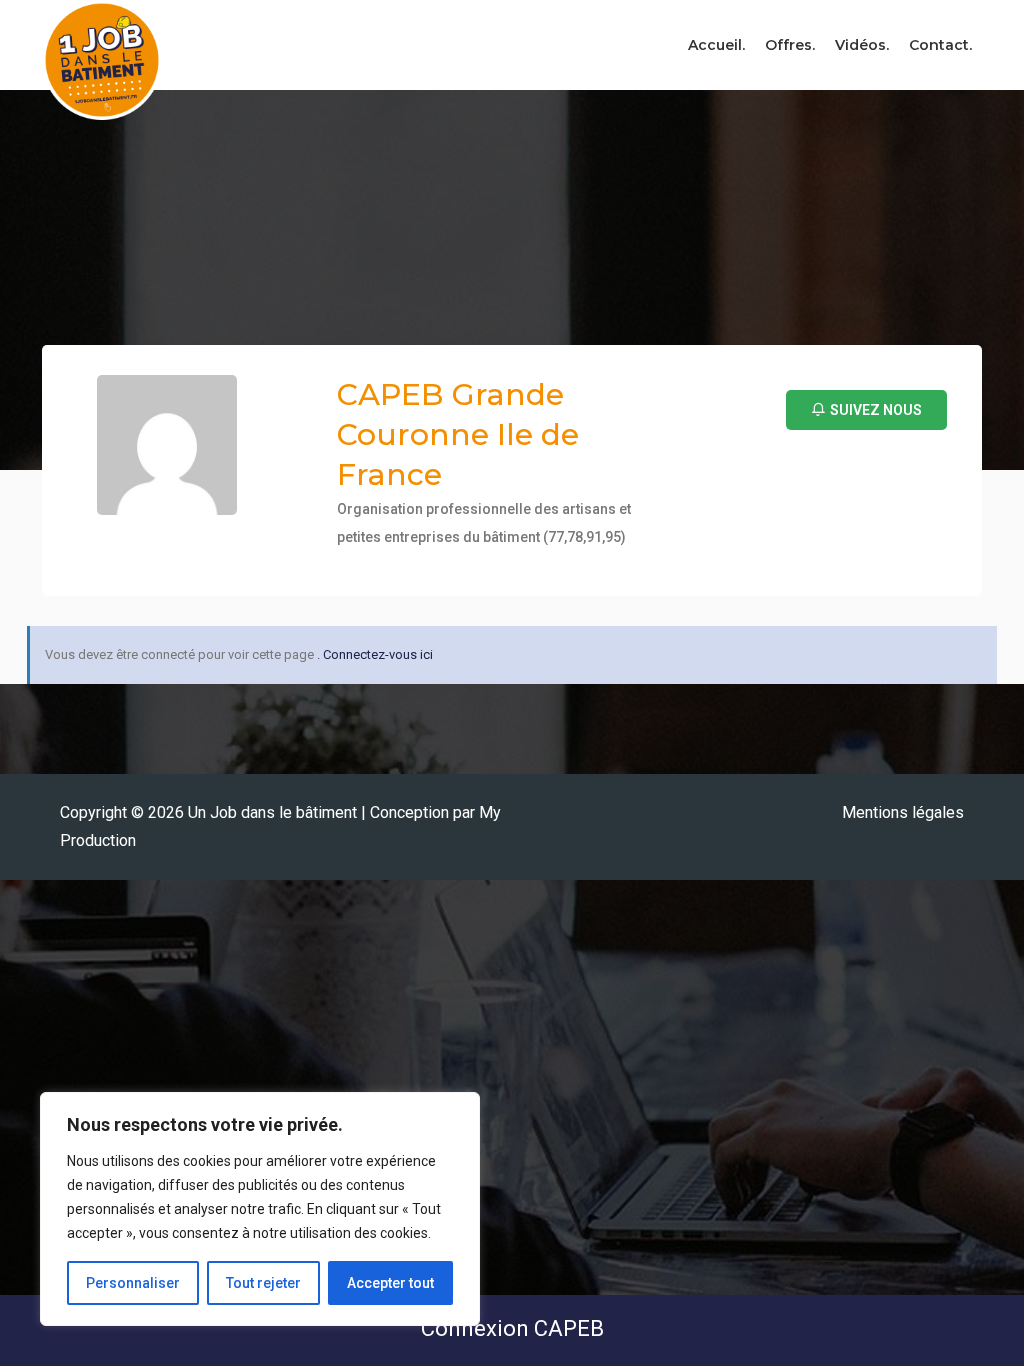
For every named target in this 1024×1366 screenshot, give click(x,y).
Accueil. (716, 45)
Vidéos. (862, 45)
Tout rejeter (263, 1283)
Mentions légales (903, 812)
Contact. (940, 45)
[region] (260, 1209)
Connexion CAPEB (512, 1328)
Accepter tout (390, 1283)
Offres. (790, 45)
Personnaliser (133, 1283)
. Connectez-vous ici (375, 654)
